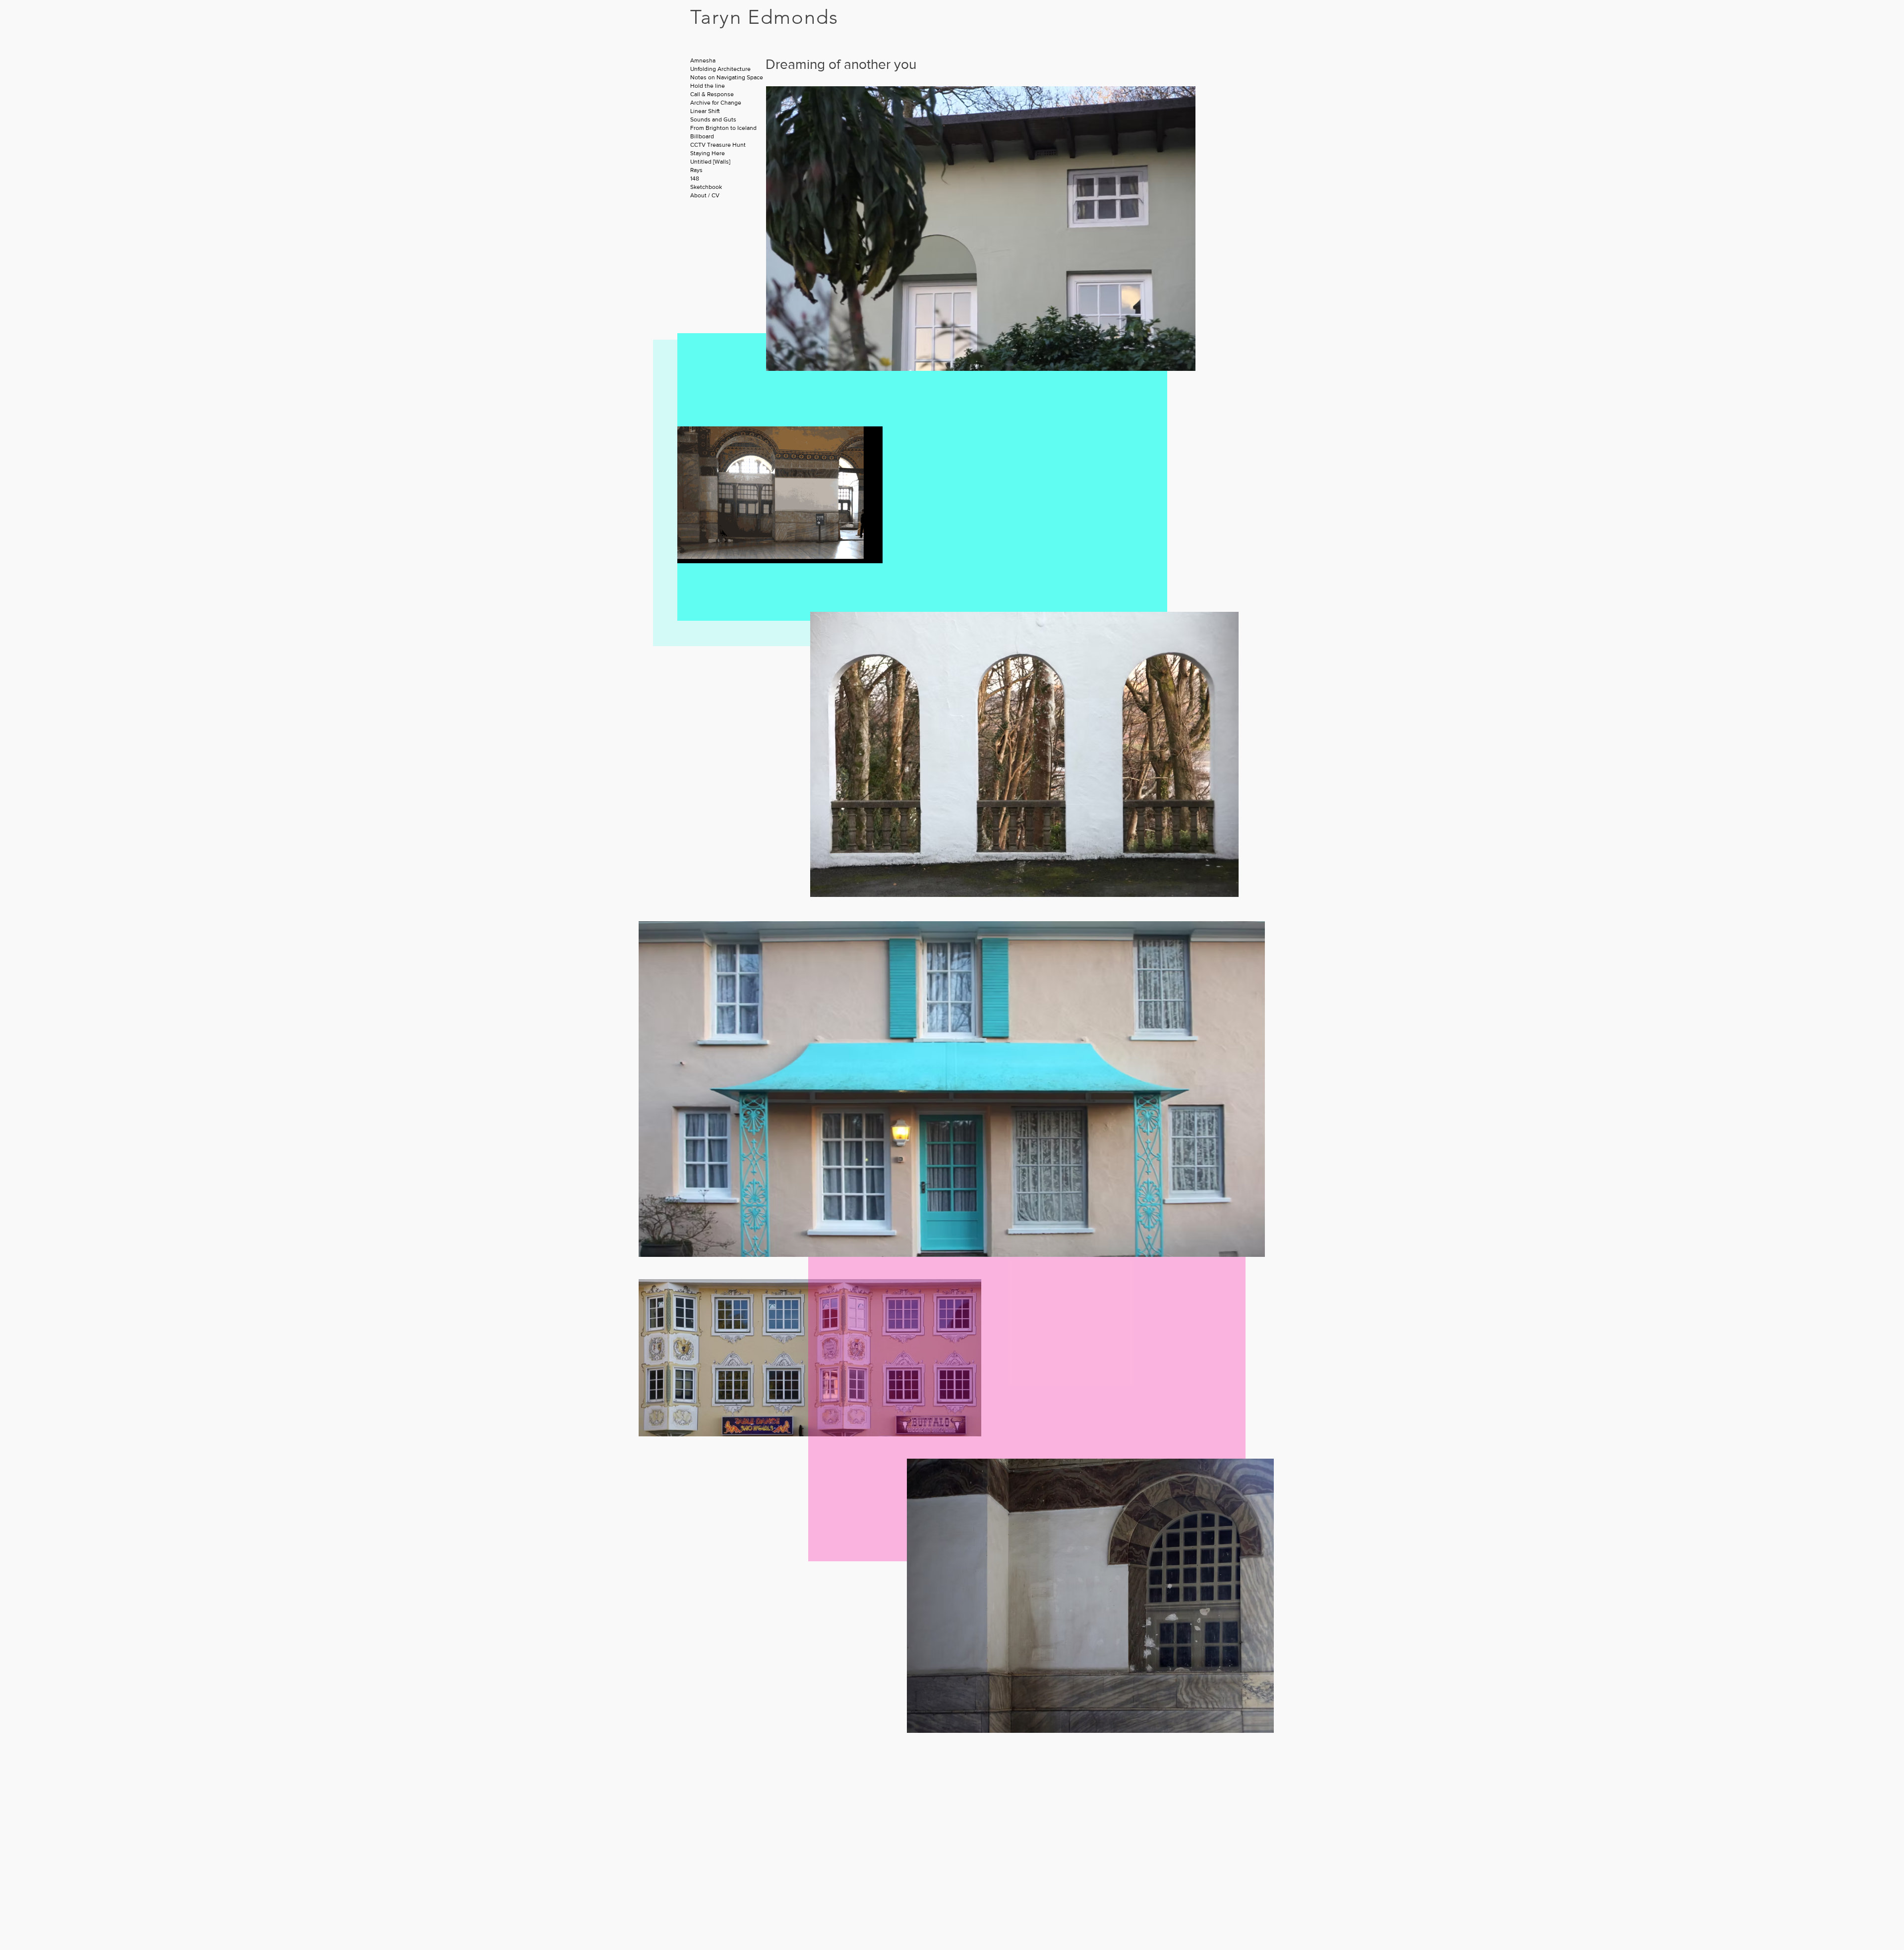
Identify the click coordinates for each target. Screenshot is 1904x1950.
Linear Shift (705, 111)
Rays (696, 170)
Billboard (702, 136)
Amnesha (703, 60)
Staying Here (708, 153)
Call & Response (712, 94)
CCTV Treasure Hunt (718, 145)
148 (695, 178)
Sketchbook (706, 187)
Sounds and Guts (713, 119)
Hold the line (708, 86)
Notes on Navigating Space (727, 77)
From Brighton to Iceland (723, 128)
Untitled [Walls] (710, 162)
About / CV (705, 195)
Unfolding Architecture (720, 69)
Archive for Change (716, 103)
